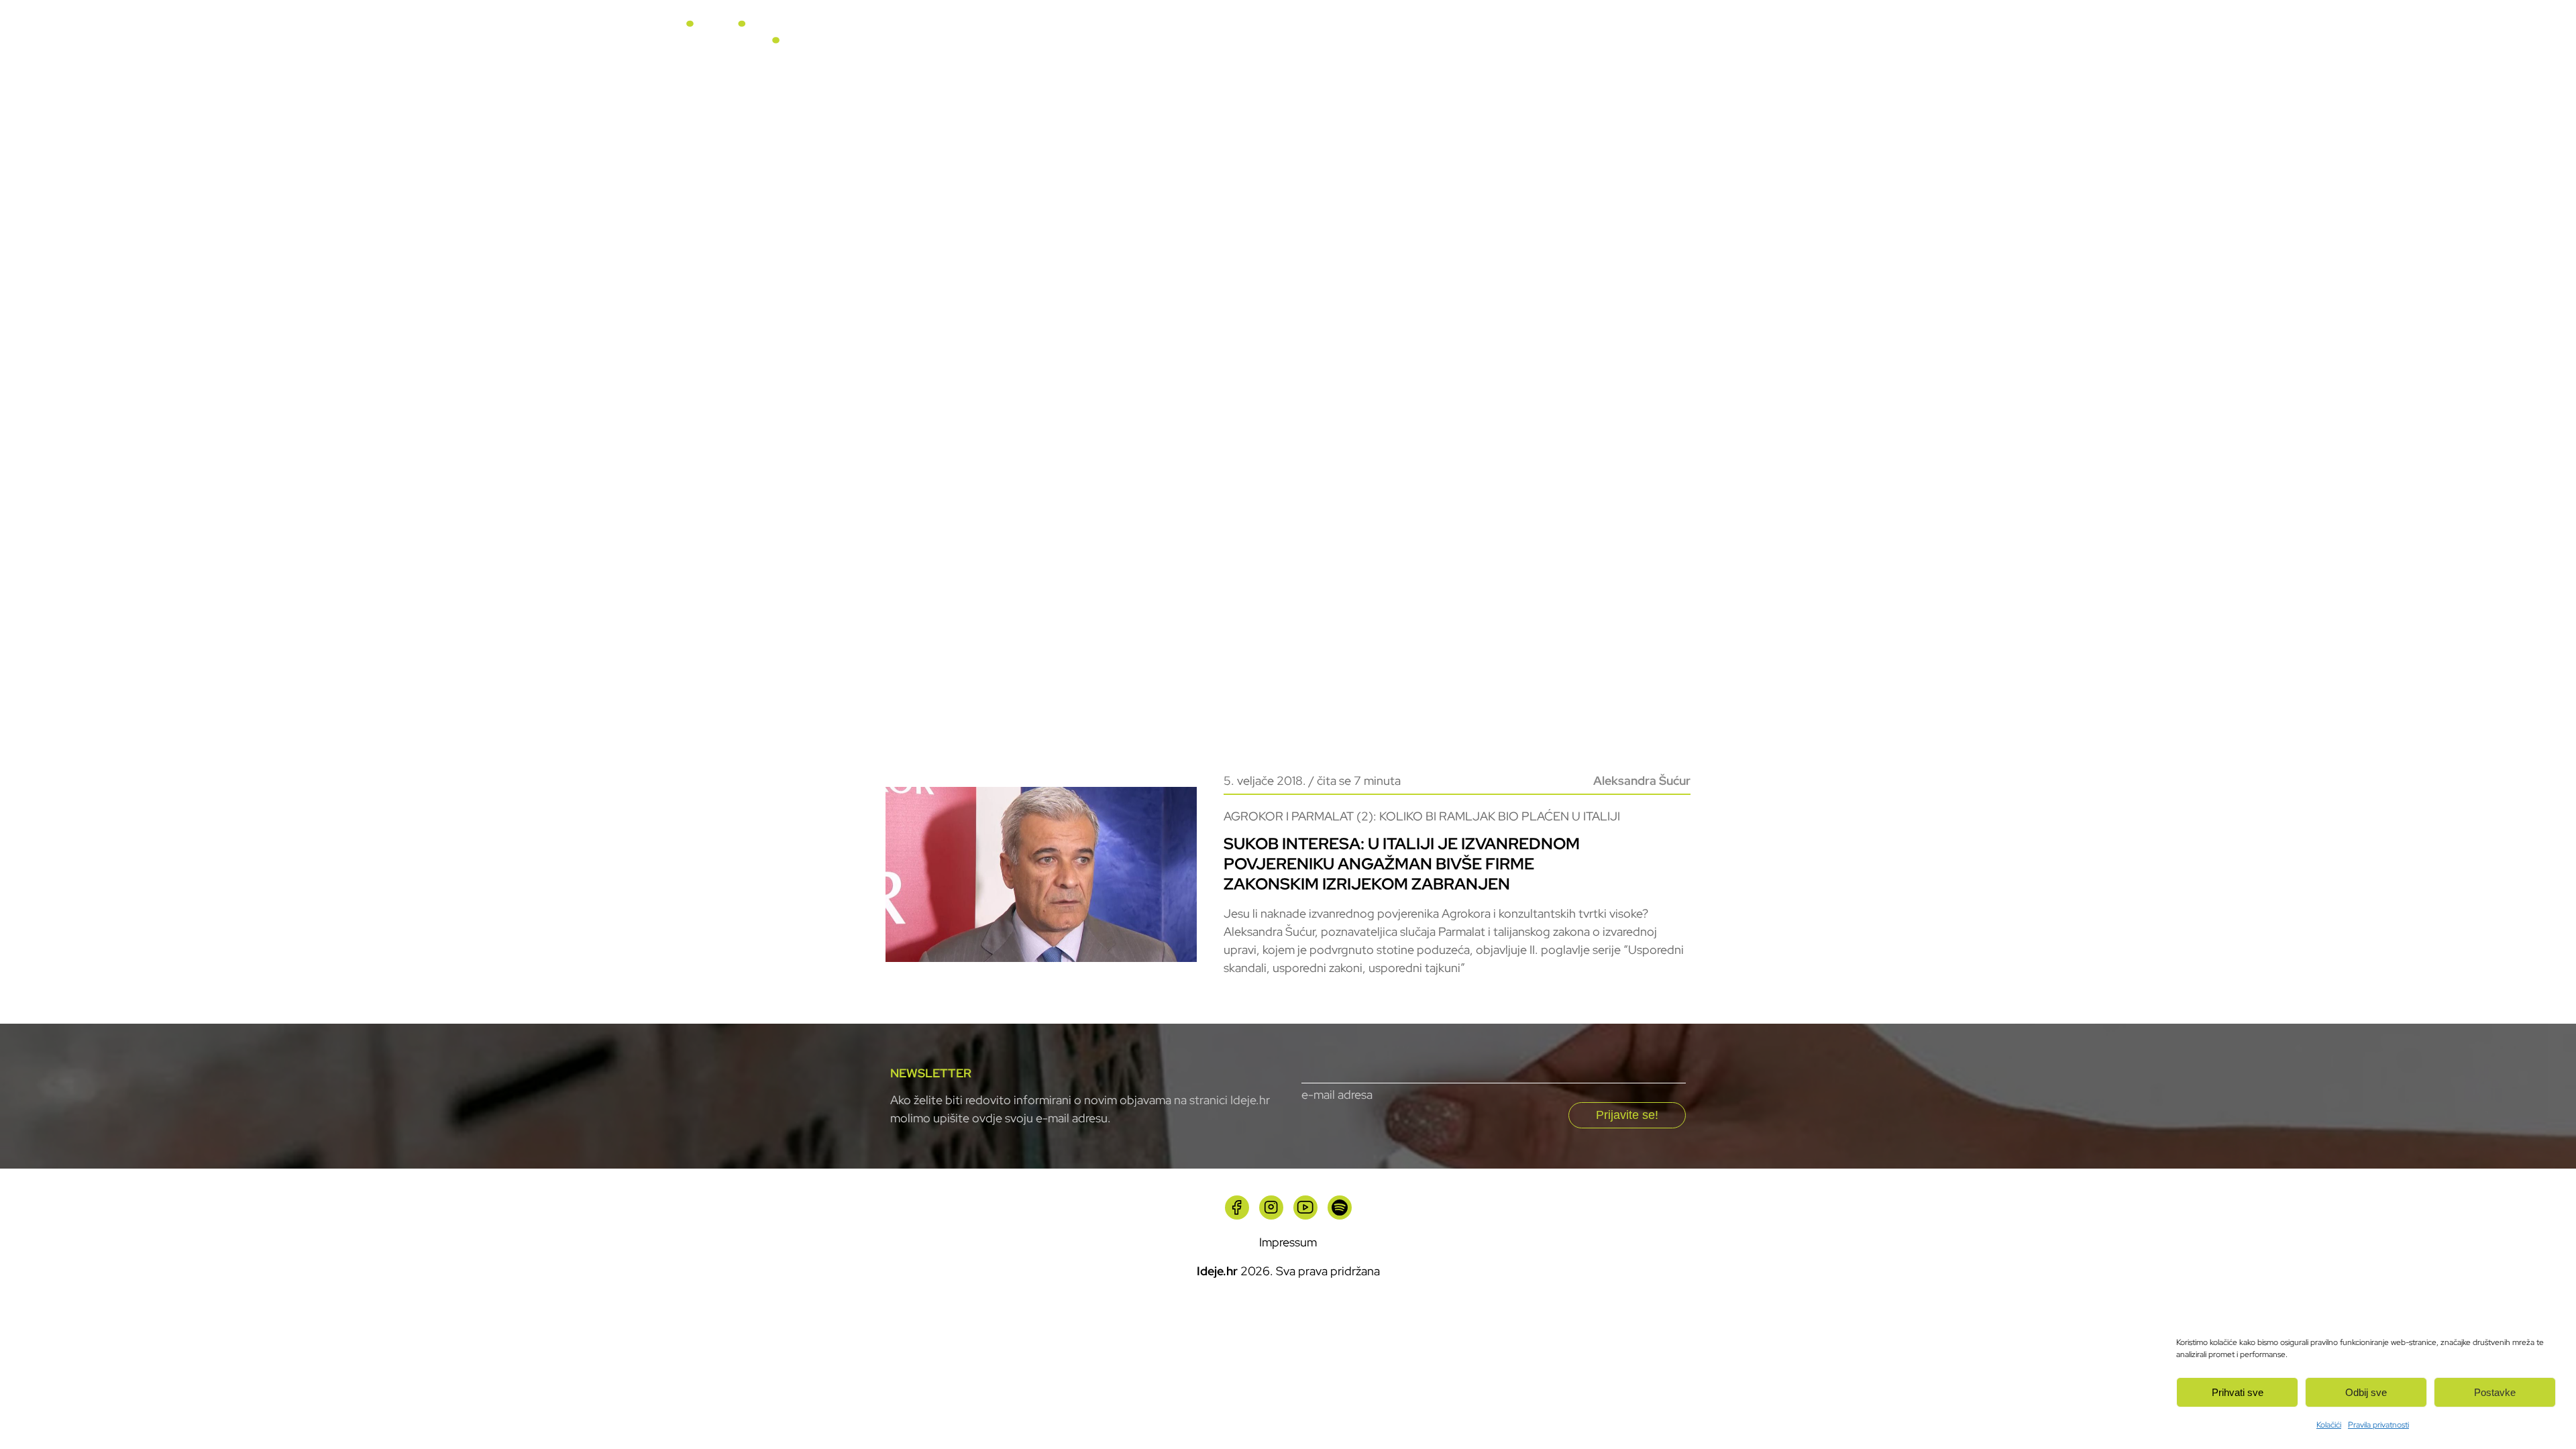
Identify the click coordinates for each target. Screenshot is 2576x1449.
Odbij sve (2366, 1392)
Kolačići (2329, 1425)
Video (1448, 40)
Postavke (2495, 1392)
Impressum (1288, 1242)
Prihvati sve (2238, 1392)
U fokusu (1284, 40)
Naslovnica (1192, 40)
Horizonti (1371, 40)
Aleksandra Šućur (1642, 781)
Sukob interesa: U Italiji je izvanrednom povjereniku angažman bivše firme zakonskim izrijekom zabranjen (1402, 864)
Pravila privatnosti (2378, 1425)
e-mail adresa (1337, 1094)
